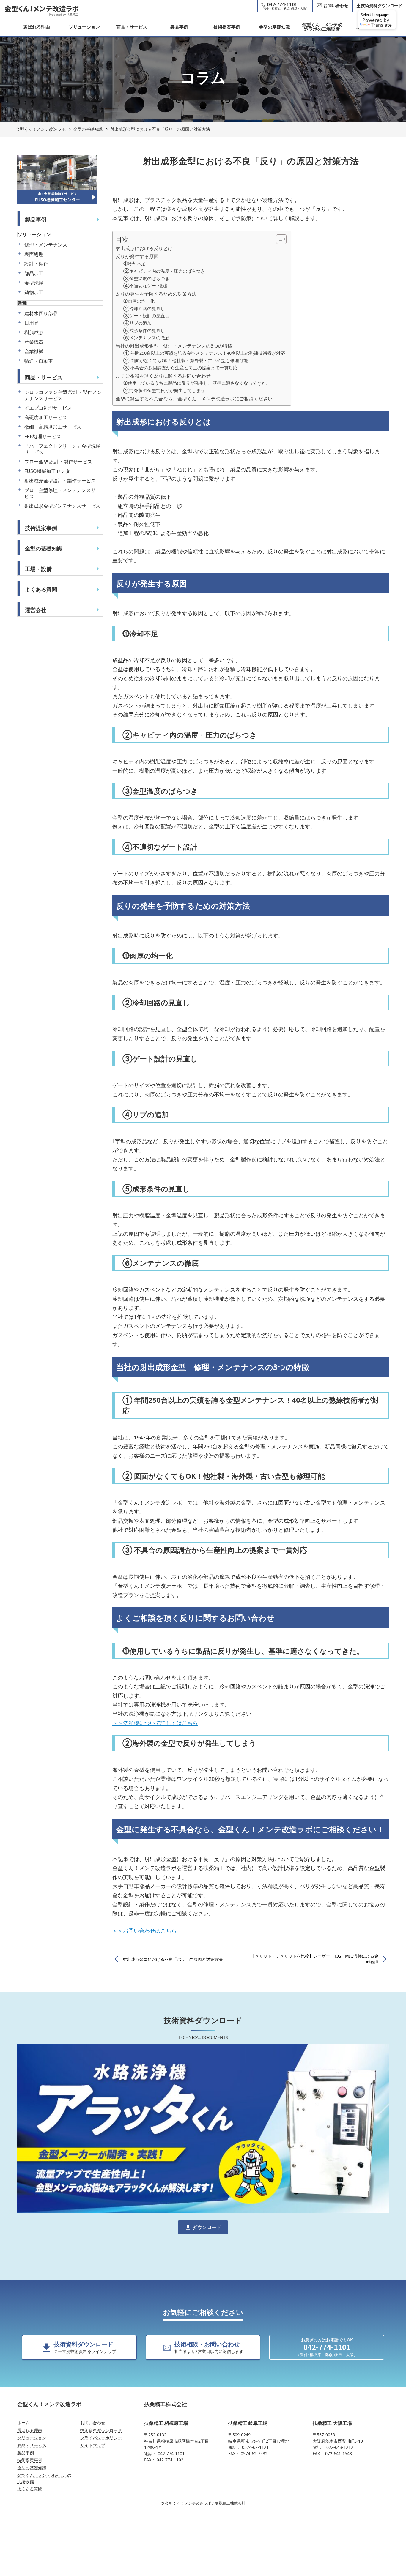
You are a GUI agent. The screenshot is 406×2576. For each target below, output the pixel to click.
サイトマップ (93, 2445)
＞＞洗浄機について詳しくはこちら (155, 1723)
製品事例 (179, 27)
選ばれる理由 (37, 27)
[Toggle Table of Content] (278, 239)
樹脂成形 (34, 333)
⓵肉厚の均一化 (139, 301)
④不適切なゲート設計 (146, 285)
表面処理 (34, 254)
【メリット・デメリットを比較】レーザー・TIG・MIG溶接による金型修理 (315, 1959)
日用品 (32, 323)
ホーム (23, 2423)
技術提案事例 (227, 27)
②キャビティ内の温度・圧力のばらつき (164, 271)
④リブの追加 (137, 323)
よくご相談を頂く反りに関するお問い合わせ (163, 376)
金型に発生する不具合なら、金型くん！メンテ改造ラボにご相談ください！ (196, 399)
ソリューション (84, 27)
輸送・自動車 (39, 361)
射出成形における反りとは (144, 248)
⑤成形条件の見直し (144, 330)
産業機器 (34, 342)
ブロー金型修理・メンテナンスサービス (62, 493)
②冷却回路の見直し (144, 308)
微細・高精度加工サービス (53, 427)
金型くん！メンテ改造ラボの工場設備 (322, 27)
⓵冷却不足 (134, 263)
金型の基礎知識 (274, 27)
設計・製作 (36, 264)
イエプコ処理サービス (48, 408)
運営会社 (36, 610)
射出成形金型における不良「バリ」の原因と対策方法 (173, 1959)
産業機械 (34, 352)
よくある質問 (41, 589)
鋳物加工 (34, 292)
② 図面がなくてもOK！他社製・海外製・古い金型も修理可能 (186, 360)
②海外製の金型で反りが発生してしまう (164, 390)
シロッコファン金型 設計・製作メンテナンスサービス (63, 395)
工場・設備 (38, 569)
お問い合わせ (93, 2423)
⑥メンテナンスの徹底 (146, 337)
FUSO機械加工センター (50, 471)
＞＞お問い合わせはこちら (144, 1931)
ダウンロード (207, 2227)
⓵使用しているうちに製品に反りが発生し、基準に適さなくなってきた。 (197, 383)
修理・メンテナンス (46, 245)
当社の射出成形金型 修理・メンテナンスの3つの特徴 (174, 346)
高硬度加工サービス (46, 418)
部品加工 (34, 273)
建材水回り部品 (41, 314)
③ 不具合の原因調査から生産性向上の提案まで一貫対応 (180, 367)
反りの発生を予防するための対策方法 (156, 294)
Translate (381, 25)
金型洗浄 (34, 283)
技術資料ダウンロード (101, 2430)
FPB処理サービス (43, 437)
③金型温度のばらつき (146, 278)
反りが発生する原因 (137, 256)
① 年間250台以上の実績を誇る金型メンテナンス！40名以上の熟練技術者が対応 (204, 353)
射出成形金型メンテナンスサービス (62, 506)
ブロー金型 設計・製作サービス (58, 462)
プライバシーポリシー (101, 2438)
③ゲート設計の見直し (146, 315)
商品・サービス (132, 27)
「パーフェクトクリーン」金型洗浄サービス (62, 449)
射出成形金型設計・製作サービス (60, 481)
